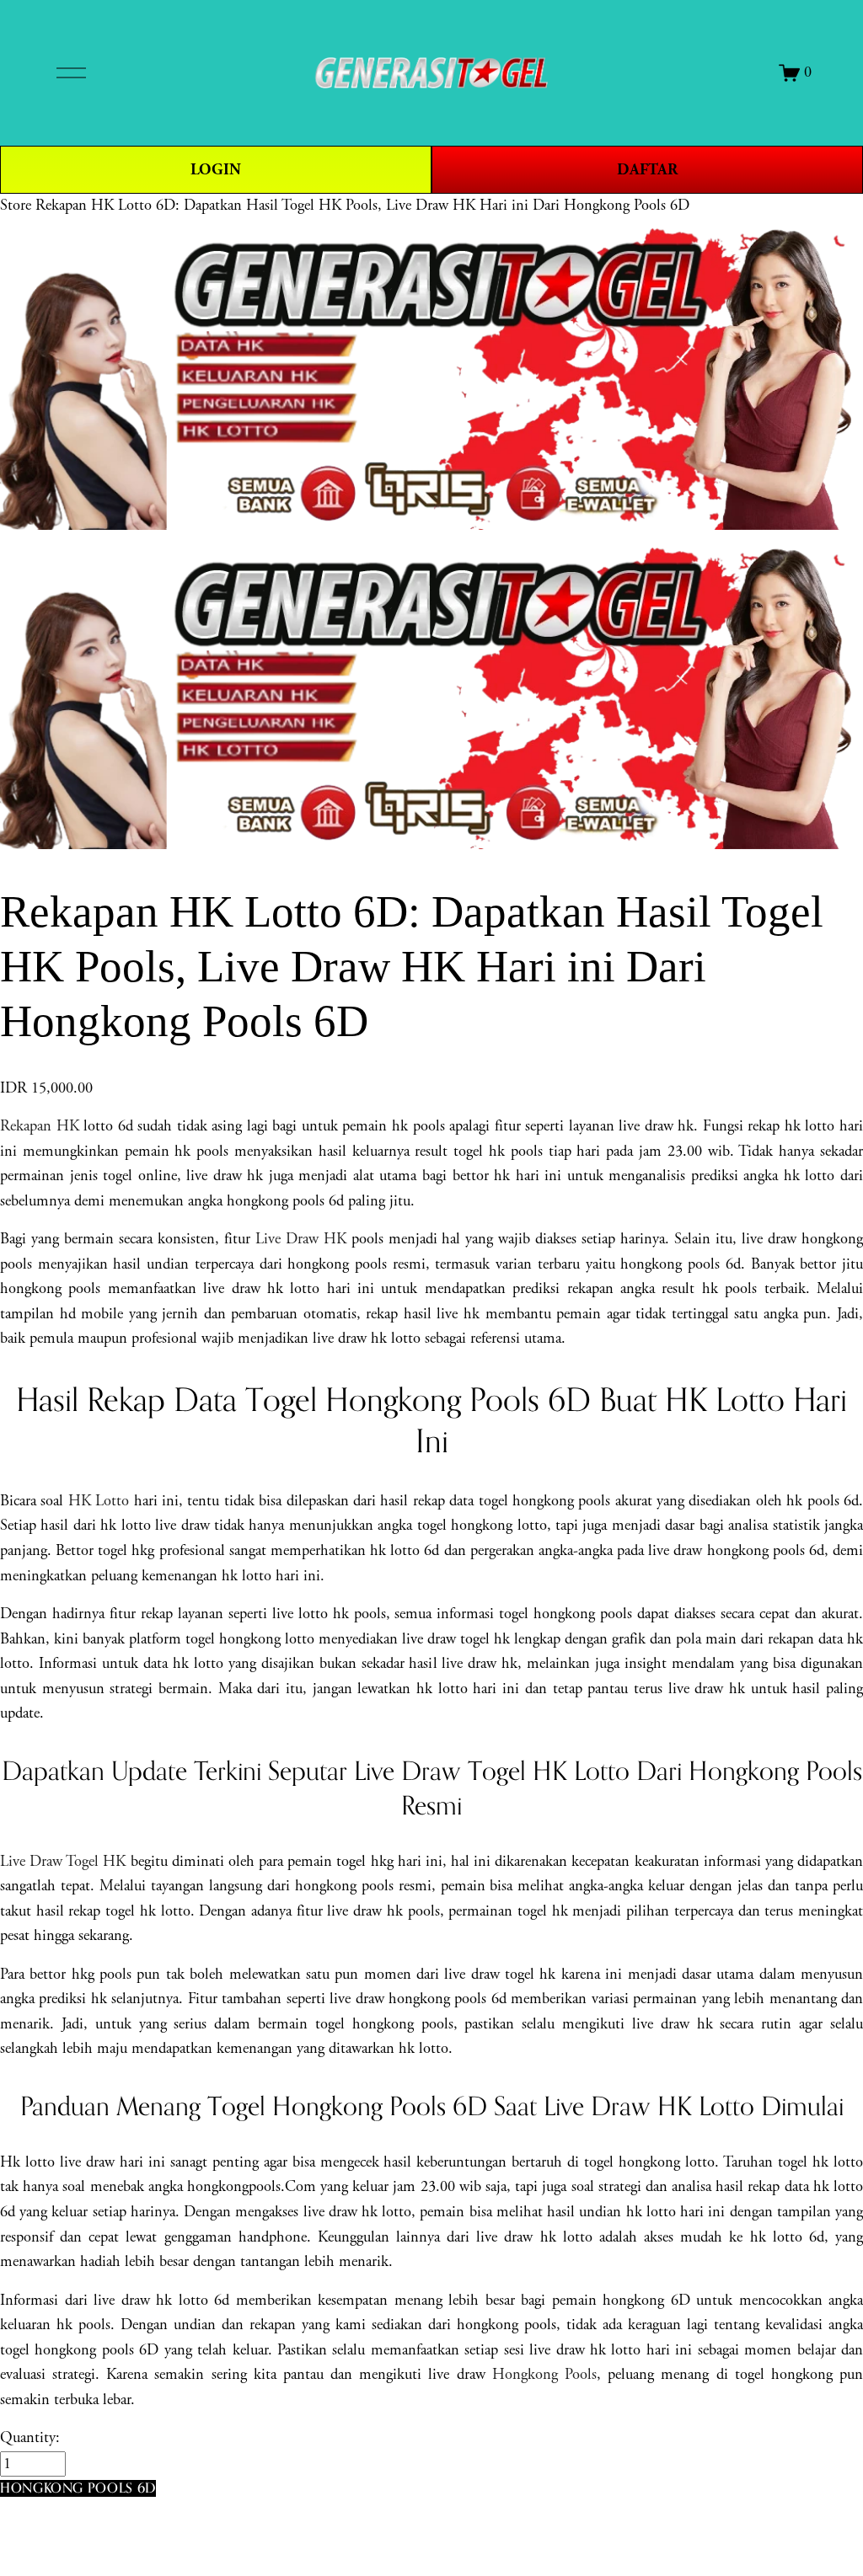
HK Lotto (99, 1501)
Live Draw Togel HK (63, 1862)
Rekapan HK (40, 1126)
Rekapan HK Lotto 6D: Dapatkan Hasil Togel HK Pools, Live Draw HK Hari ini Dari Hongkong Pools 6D (362, 206)
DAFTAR (647, 170)
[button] (78, 2488)
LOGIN (216, 170)
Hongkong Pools (544, 2375)
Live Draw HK (301, 1239)
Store (16, 206)
